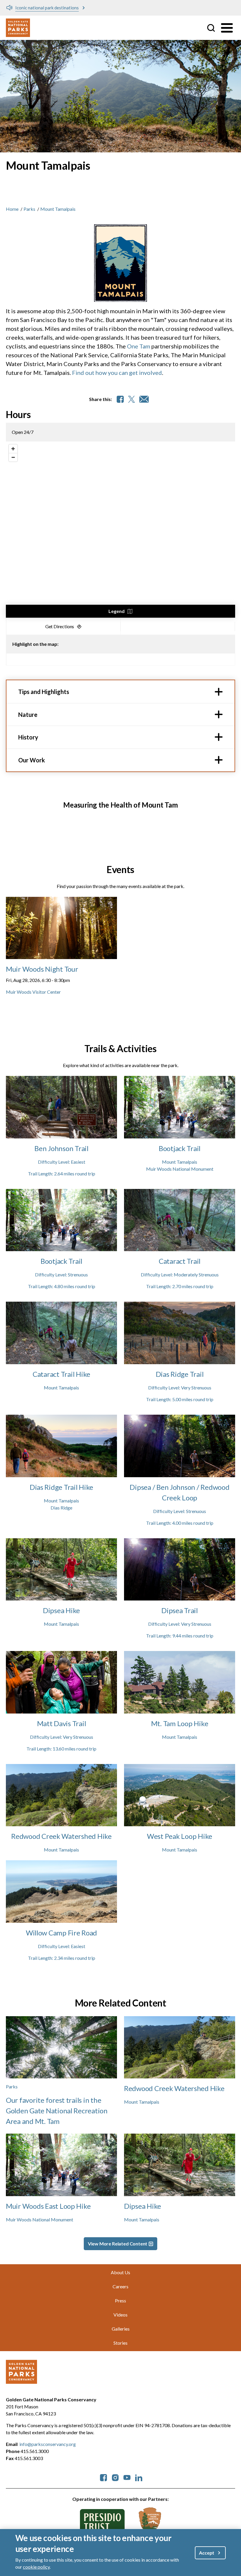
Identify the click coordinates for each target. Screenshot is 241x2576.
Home (12, 209)
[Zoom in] (13, 449)
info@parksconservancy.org (48, 2444)
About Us (120, 2272)
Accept (207, 2553)
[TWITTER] (132, 399)
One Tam (139, 346)
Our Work (32, 760)
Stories (120, 2343)
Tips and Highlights (44, 692)
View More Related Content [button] (118, 2244)
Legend (117, 611)
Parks (29, 209)
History (28, 737)
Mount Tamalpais (180, 1162)
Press (120, 2300)
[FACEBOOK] (120, 399)
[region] (120, 530)
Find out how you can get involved (117, 373)
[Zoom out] (13, 457)
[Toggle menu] (227, 28)
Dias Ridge (61, 1508)
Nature (28, 715)
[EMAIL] (144, 399)
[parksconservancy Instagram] (115, 2477)
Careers (120, 2286)
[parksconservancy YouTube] (127, 2477)
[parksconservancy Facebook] (103, 2477)
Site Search (211, 28)
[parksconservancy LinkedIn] (139, 2477)
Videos (120, 2315)
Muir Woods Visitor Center (33, 992)
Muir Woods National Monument (180, 1169)
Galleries (121, 2329)
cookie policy (36, 2567)
